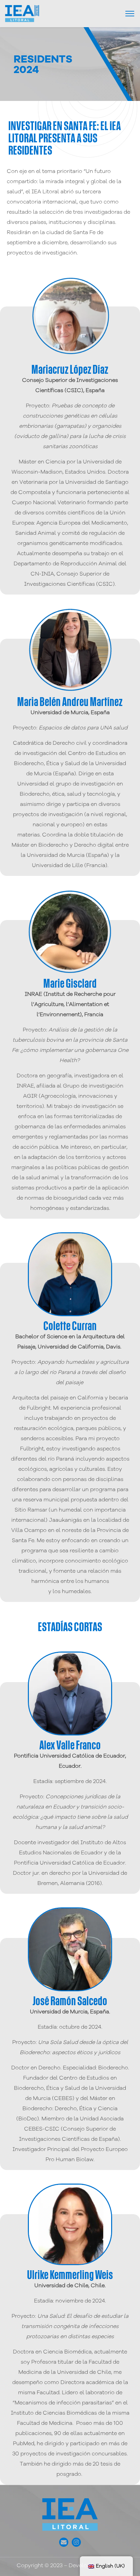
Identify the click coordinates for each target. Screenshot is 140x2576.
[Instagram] (76, 2542)
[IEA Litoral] (22, 13)
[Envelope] (64, 2542)
